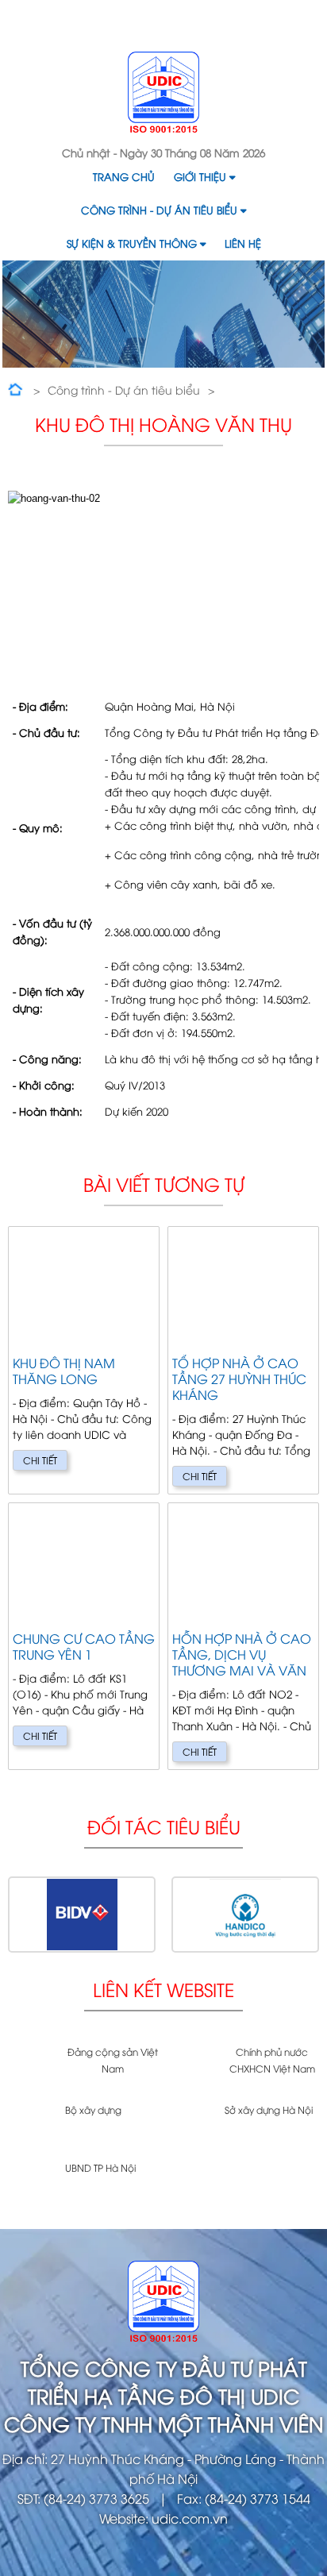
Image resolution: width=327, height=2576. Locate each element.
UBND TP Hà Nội (100, 2167)
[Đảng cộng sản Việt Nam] (31, 2068)
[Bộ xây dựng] (31, 2126)
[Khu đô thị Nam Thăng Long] (84, 1360)
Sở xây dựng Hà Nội (269, 2109)
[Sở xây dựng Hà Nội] (190, 2126)
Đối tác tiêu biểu (164, 1826)
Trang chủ (124, 176)
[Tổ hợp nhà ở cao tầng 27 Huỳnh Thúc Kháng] (243, 1360)
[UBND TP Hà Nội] (31, 2184)
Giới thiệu (200, 176)
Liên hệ (243, 243)
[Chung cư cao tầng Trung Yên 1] (84, 1636)
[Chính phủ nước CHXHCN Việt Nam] (190, 2068)
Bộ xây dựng (93, 2109)
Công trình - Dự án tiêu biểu (159, 210)
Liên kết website (163, 1989)
